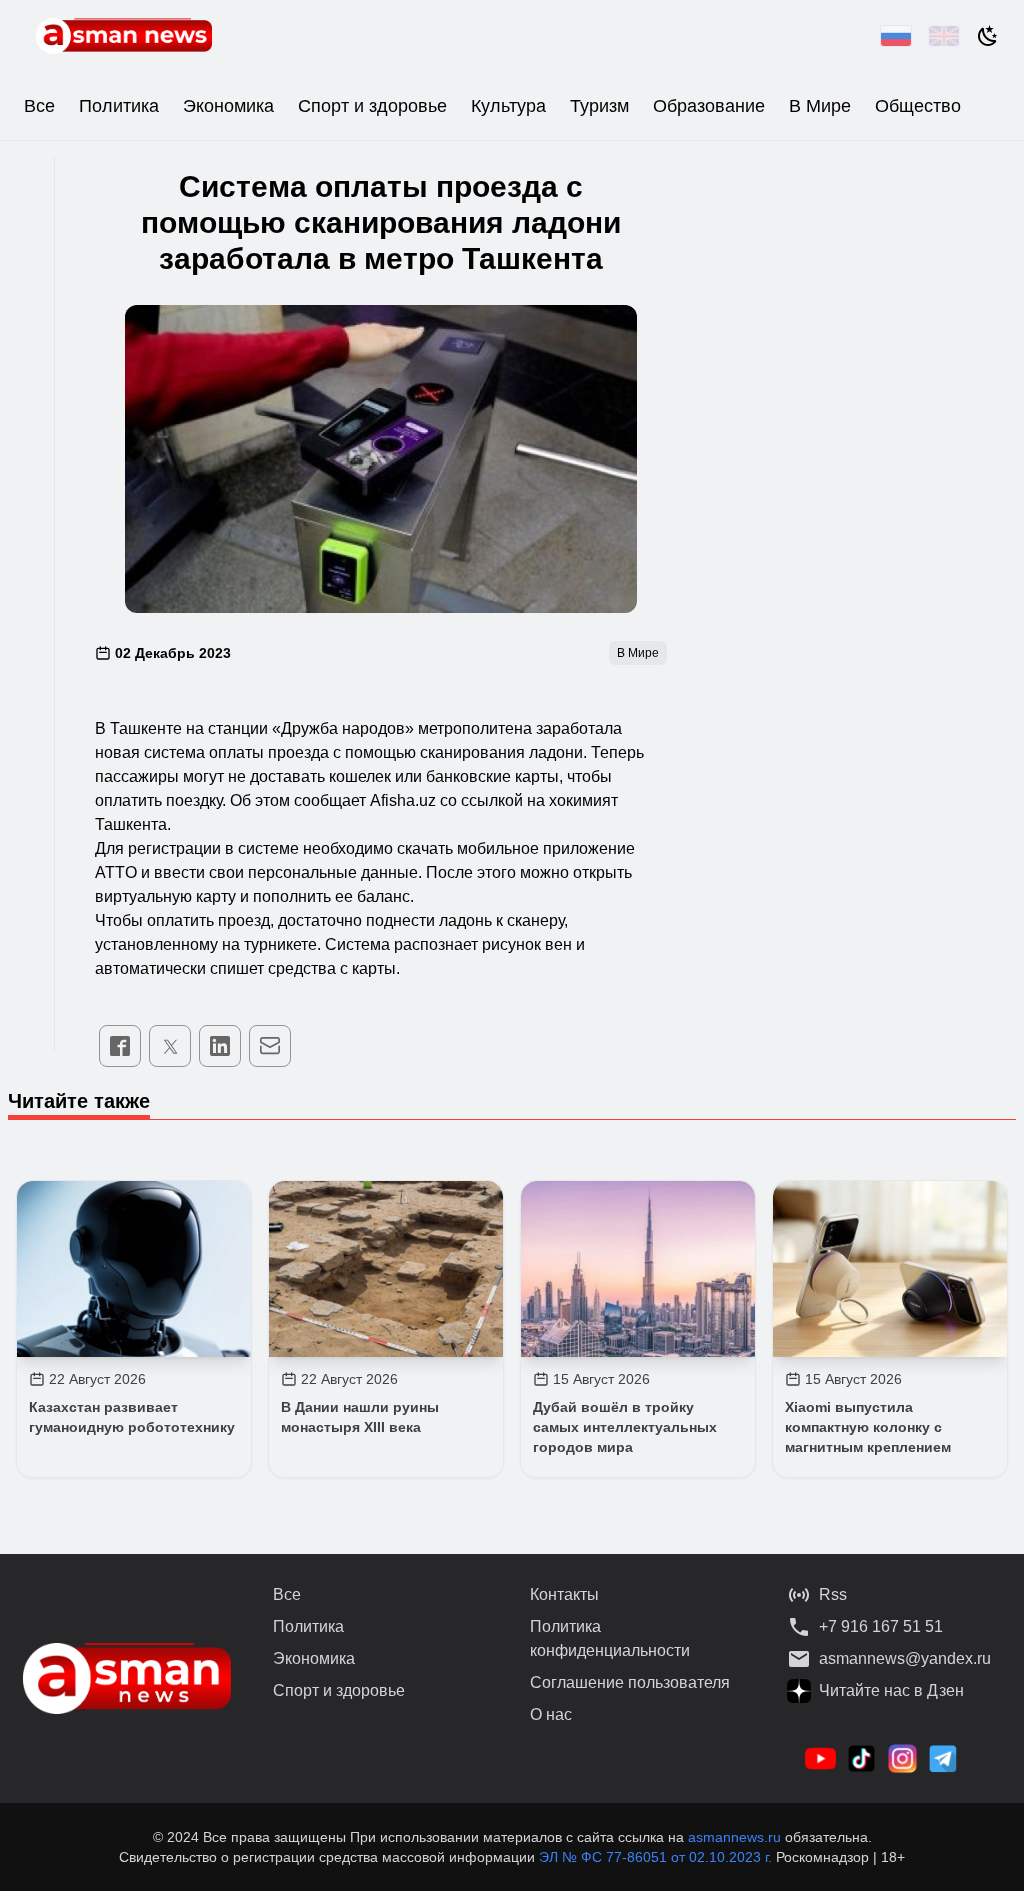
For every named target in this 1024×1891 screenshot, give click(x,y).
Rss (833, 1594)
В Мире (820, 106)
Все (39, 106)
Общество (918, 106)
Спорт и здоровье (372, 106)
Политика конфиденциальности (610, 1638)
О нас (551, 1714)
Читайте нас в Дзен (891, 1690)
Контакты (564, 1594)
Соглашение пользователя (630, 1682)
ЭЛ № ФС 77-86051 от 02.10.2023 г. (657, 1857)
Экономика (228, 106)
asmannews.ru (734, 1837)
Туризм (599, 106)
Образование (709, 106)
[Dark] (988, 36)
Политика (119, 106)
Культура (508, 106)
